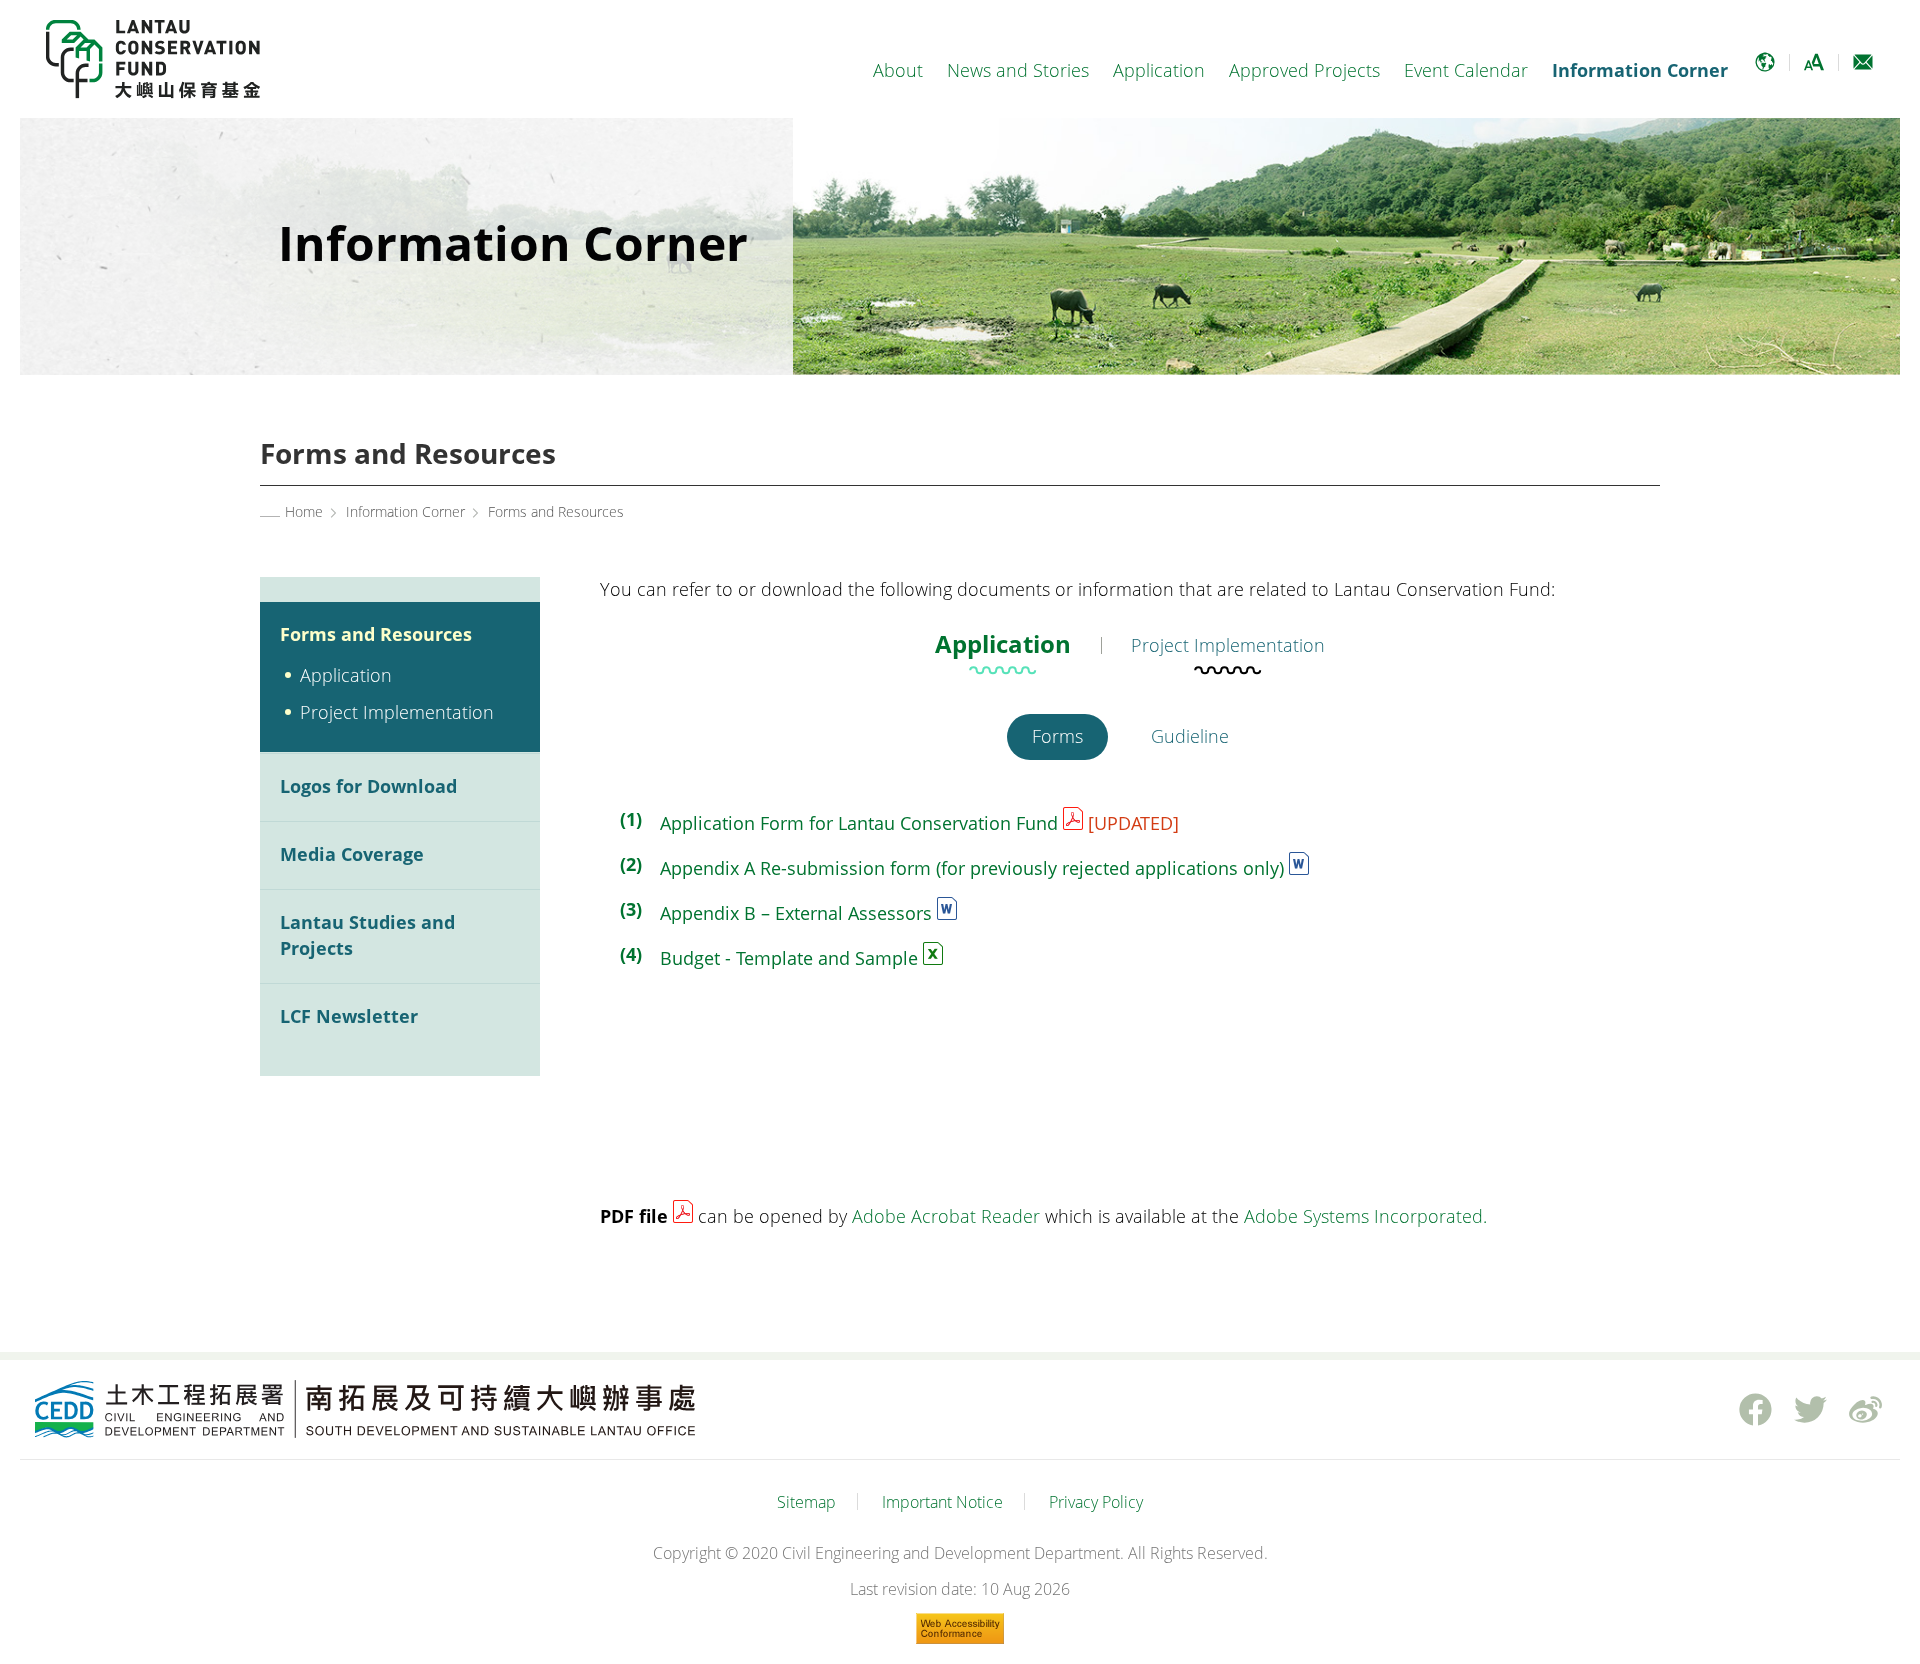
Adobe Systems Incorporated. (1365, 1216)
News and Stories (1018, 70)
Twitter (1810, 1409)
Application (1159, 70)
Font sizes (1813, 70)
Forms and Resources (376, 634)
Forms (1057, 736)
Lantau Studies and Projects (367, 935)
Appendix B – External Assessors (796, 913)
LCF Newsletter (349, 1016)
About (898, 70)
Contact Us (1862, 70)
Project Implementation (397, 712)
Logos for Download (368, 786)
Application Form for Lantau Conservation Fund (859, 823)
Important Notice (942, 1502)
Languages (1764, 70)
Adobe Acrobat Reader (946, 1216)
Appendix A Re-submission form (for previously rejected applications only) (972, 868)
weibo (1865, 1409)
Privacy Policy (1096, 1502)
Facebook (1755, 1409)
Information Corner (1640, 70)
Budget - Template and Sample (789, 958)
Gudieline (1190, 736)
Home (304, 511)
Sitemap (806, 1502)
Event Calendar (1466, 70)
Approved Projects (1304, 70)
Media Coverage (352, 854)
